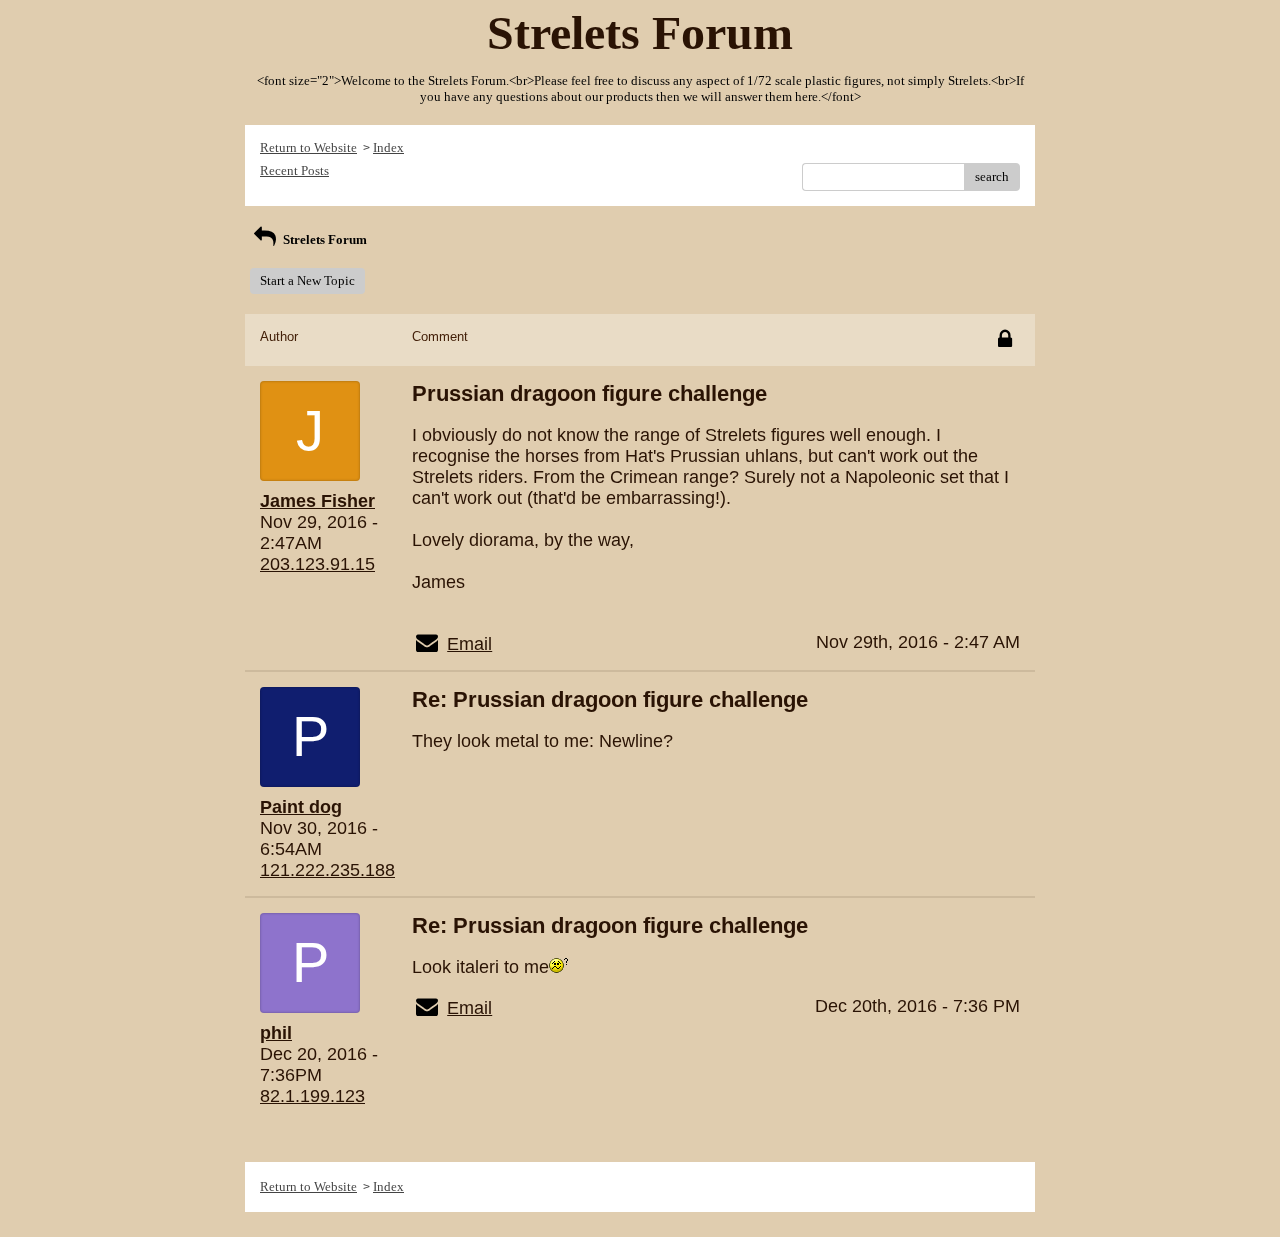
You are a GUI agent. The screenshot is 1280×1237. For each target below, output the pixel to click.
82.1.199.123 (312, 1096)
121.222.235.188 (327, 870)
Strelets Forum (323, 239)
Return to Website (308, 147)
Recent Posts (294, 170)
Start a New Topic (307, 280)
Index (388, 147)
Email (469, 644)
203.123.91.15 (317, 564)
